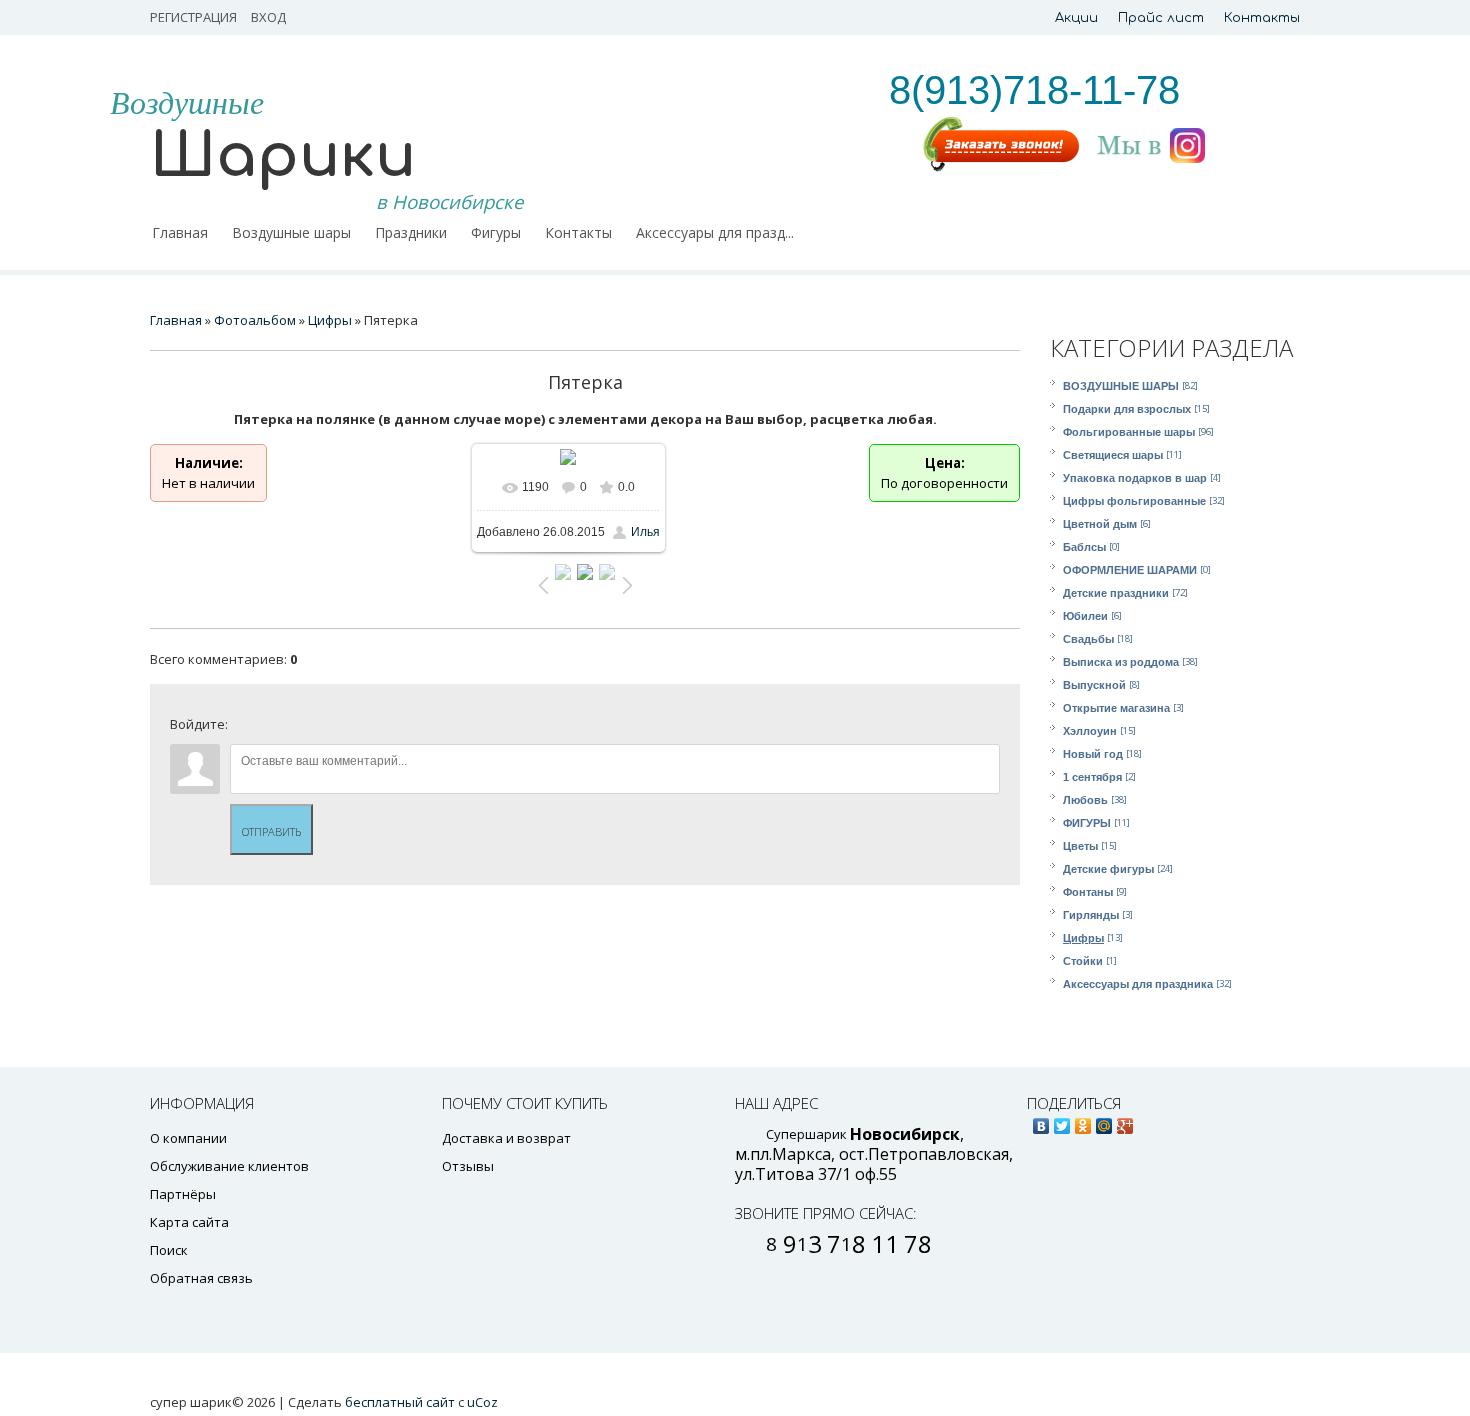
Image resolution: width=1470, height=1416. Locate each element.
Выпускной (1094, 685)
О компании (188, 1138)
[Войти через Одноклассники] (416, 729)
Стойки (1083, 961)
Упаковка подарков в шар (1135, 478)
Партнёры (183, 1194)
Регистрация (193, 17)
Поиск (169, 1250)
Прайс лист (1161, 18)
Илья (645, 532)
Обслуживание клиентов (229, 1166)
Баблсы (1084, 547)
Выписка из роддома (1121, 662)
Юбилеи (1085, 616)
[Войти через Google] (382, 729)
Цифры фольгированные (1134, 501)
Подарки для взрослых (1127, 409)
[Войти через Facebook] (314, 729)
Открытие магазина (1116, 708)
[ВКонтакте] (1041, 1121)
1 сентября (1092, 777)
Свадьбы (1088, 639)
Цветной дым (1100, 524)
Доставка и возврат (506, 1138)
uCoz (482, 1402)
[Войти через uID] (246, 729)
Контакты (1262, 18)
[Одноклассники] (1083, 1121)
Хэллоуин (1090, 731)
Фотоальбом (255, 320)
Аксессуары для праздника (1138, 984)
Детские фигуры (1108, 869)
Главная (176, 320)
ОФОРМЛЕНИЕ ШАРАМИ (1130, 570)
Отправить (271, 831)
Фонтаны (1088, 892)
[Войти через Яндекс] (348, 729)
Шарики (283, 156)
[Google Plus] (1125, 1121)
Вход (268, 17)
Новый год (1093, 754)
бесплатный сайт (400, 1402)
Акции (1076, 18)
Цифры (1083, 938)
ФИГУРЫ (1087, 823)
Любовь (1085, 800)
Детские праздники (1116, 593)
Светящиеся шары (1113, 455)
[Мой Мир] (1104, 1121)
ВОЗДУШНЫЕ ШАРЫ (1121, 386)
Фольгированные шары (1129, 432)
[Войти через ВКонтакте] (280, 729)
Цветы (1080, 846)
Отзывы (468, 1166)
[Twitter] (1062, 1121)
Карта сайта (189, 1222)
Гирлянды (1091, 915)
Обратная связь (201, 1278)
